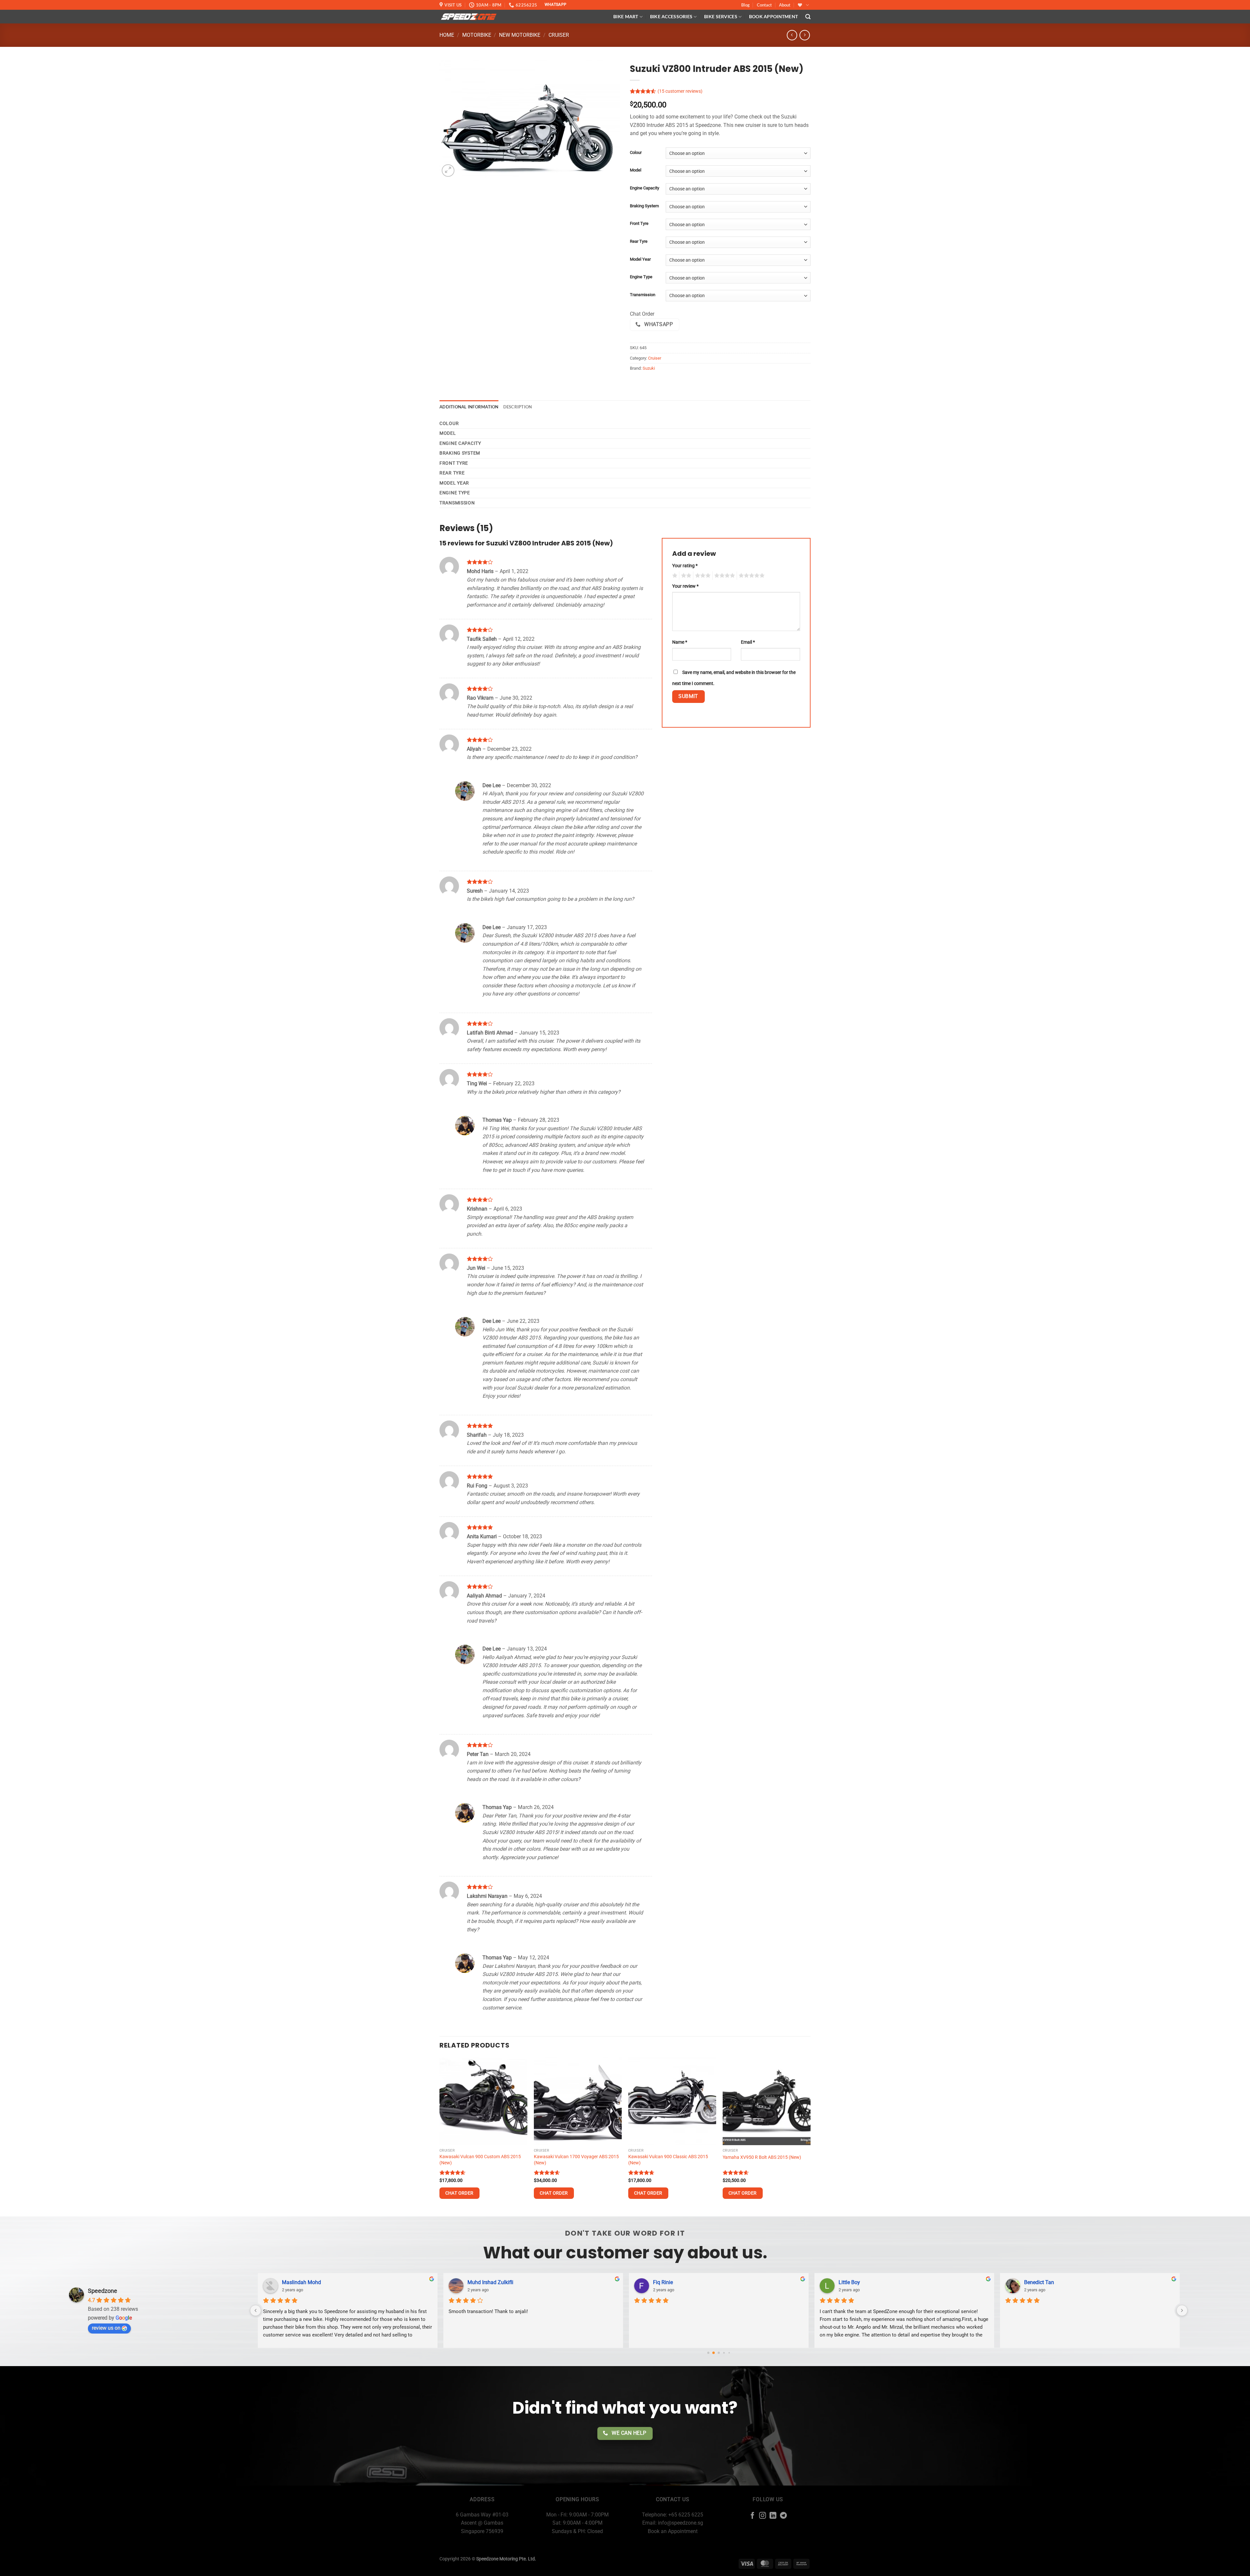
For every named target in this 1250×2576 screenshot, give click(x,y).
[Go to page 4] (724, 2353)
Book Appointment (774, 16)
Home (447, 35)
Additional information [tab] (469, 407)
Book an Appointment (673, 2531)
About (785, 5)
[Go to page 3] (719, 2353)
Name (680, 642)
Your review (685, 586)
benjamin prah (855, 2282)
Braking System (644, 206)
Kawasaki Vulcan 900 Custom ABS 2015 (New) (480, 2160)
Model (636, 170)
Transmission (643, 295)
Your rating (685, 566)
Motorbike (477, 35)
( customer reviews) (680, 91)
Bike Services (721, 16)
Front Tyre (639, 224)
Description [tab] (518, 407)
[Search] (808, 17)
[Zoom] (448, 171)
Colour (636, 153)
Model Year (640, 259)
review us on (106, 2328)
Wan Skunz (666, 2282)
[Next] (810, 2136)
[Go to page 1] (708, 2353)
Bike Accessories (671, 16)
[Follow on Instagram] (763, 2516)
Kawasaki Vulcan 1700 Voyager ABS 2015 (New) (576, 2160)
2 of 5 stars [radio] (685, 576)
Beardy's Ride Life (488, 2282)
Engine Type (641, 277)
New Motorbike (520, 35)
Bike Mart (626, 16)
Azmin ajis (1036, 2282)
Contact (764, 5)
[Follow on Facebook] (752, 2516)
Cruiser (559, 35)
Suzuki (649, 368)
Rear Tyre (639, 241)
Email (748, 642)
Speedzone (103, 2291)
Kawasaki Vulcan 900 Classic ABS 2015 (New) (668, 2160)
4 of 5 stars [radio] (724, 576)
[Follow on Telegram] (783, 2516)
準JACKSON (296, 2282)
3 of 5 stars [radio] (702, 576)
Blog (745, 5)
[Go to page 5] (729, 2353)
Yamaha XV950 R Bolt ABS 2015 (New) (762, 2157)
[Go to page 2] (714, 2353)
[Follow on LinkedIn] (773, 2516)
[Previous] (440, 2136)
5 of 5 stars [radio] (751, 576)
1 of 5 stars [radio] (674, 576)
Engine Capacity (645, 188)
